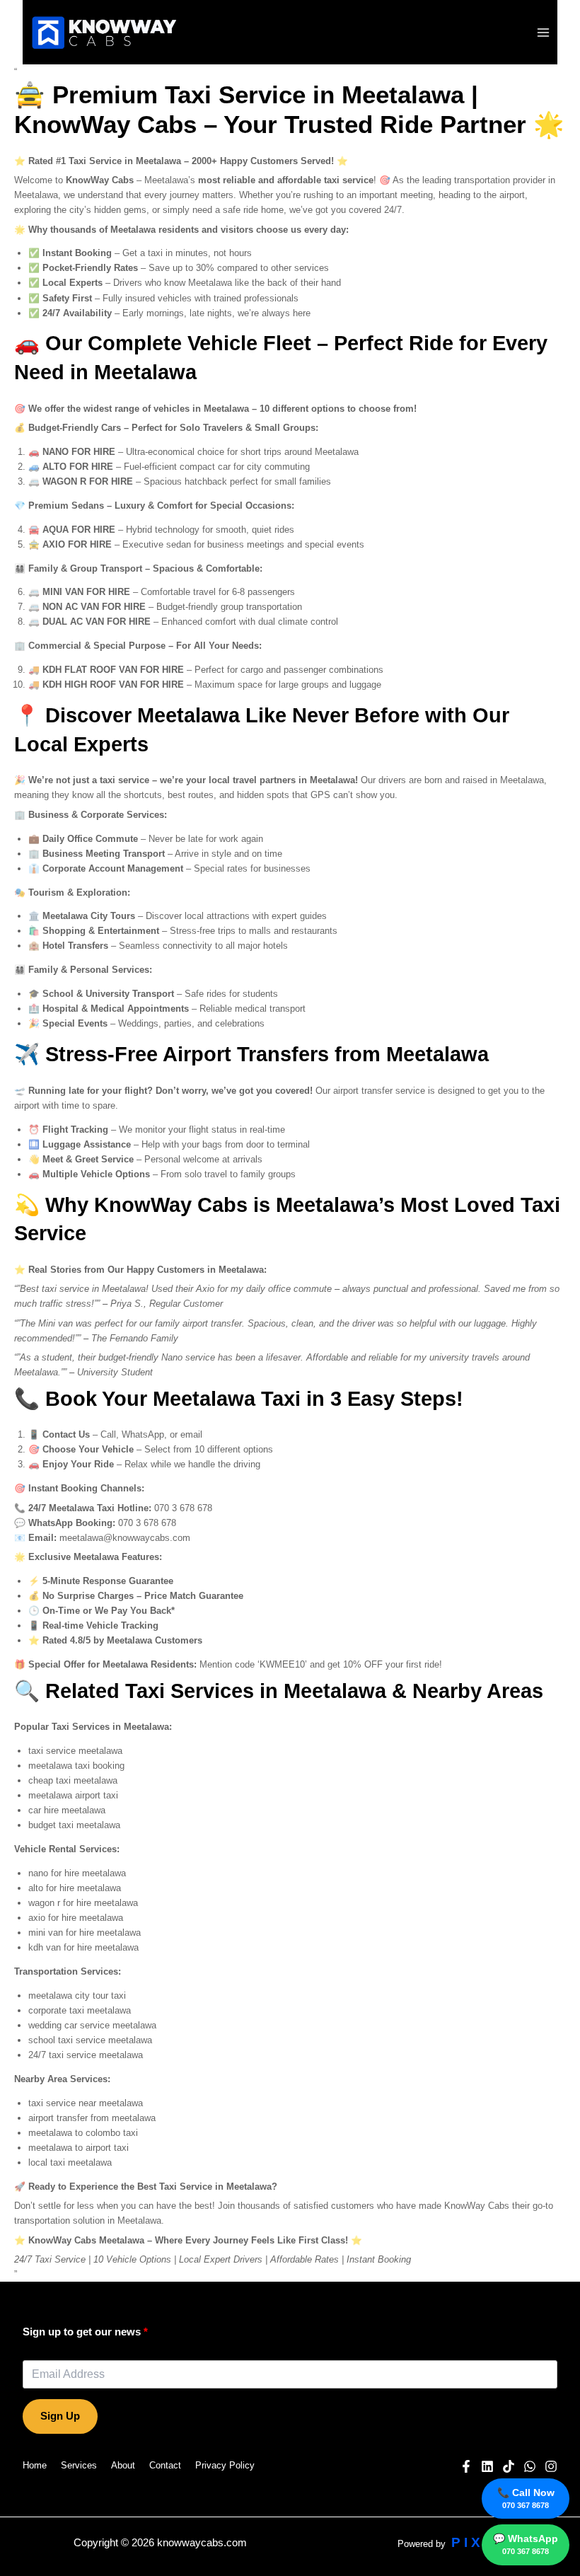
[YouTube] (487, 2466)
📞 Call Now (526, 2498)
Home (35, 2465)
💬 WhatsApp (526, 2544)
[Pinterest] (509, 2466)
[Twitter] (530, 2466)
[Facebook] (466, 2466)
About (123, 2465)
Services (79, 2465)
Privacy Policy (225, 2465)
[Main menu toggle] (544, 32)
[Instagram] (551, 2466)
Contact (165, 2465)
